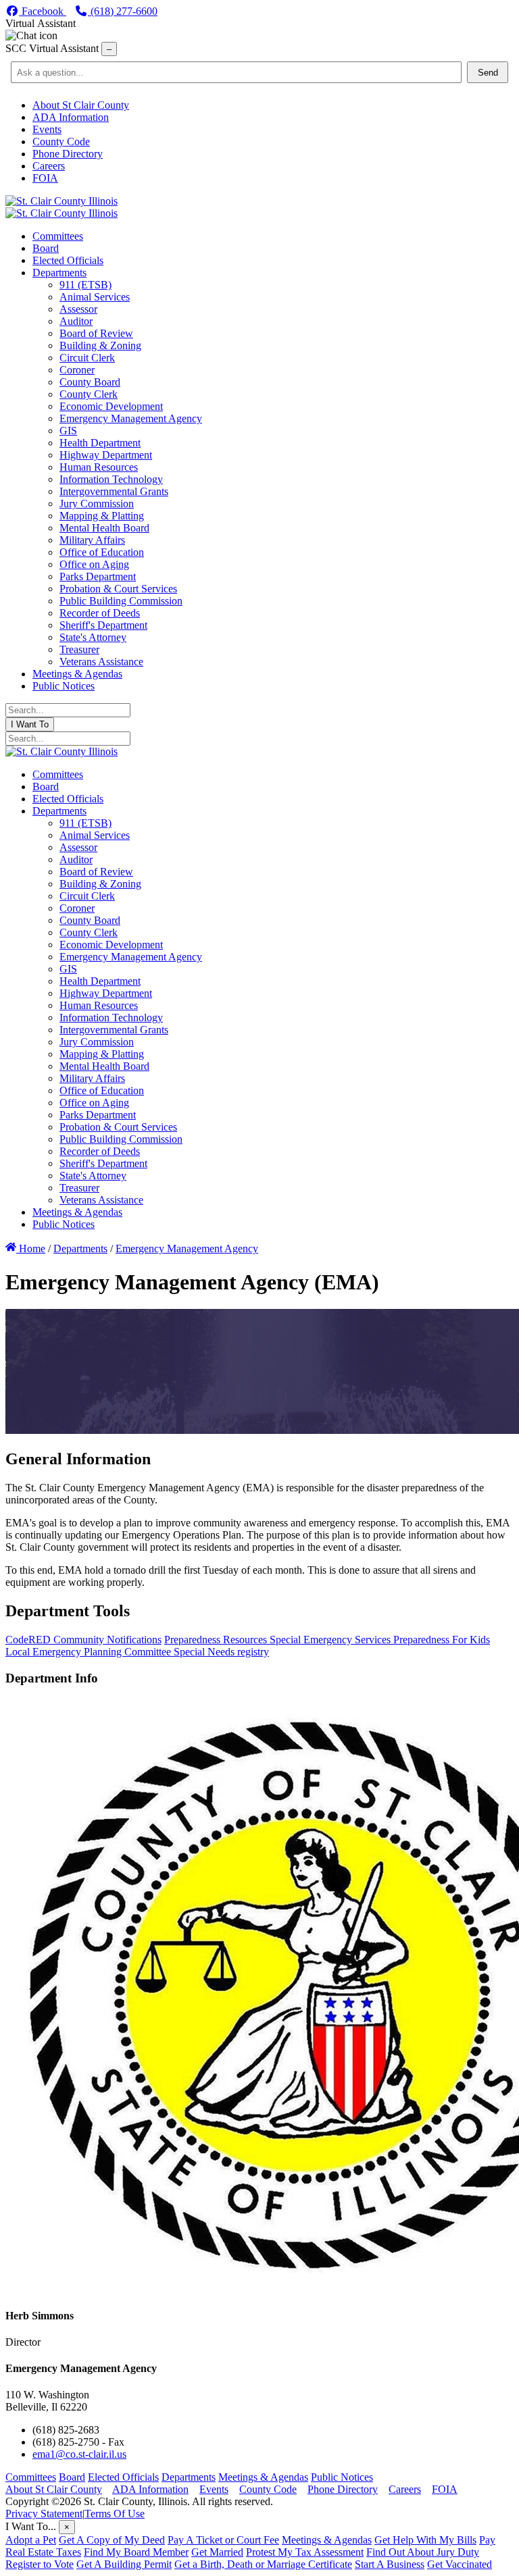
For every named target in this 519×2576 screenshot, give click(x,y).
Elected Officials (123, 2477)
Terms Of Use (115, 2514)
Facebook (43, 11)
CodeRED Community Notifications (83, 1640)
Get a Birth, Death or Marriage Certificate (263, 2564)
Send (488, 73)
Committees (31, 2477)
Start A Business (390, 2564)
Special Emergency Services (331, 1640)
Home (31, 1248)
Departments (189, 2477)
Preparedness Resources (217, 1640)
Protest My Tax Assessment (305, 2552)
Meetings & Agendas (263, 2477)
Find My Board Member (136, 2552)
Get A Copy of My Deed (112, 2540)
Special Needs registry (221, 1652)
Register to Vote (40, 2564)
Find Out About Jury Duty (423, 2552)
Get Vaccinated (460, 2564)
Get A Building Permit (124, 2564)
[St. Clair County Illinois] (61, 201)
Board (72, 2477)
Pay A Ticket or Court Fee (223, 2540)
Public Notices (342, 2477)
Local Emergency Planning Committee (90, 1652)
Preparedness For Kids (442, 1640)
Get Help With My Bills (425, 2540)
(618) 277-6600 (123, 11)
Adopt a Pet (31, 2540)
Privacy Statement (44, 2514)
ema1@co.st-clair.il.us (79, 2454)
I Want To (30, 724)
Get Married (217, 2552)
